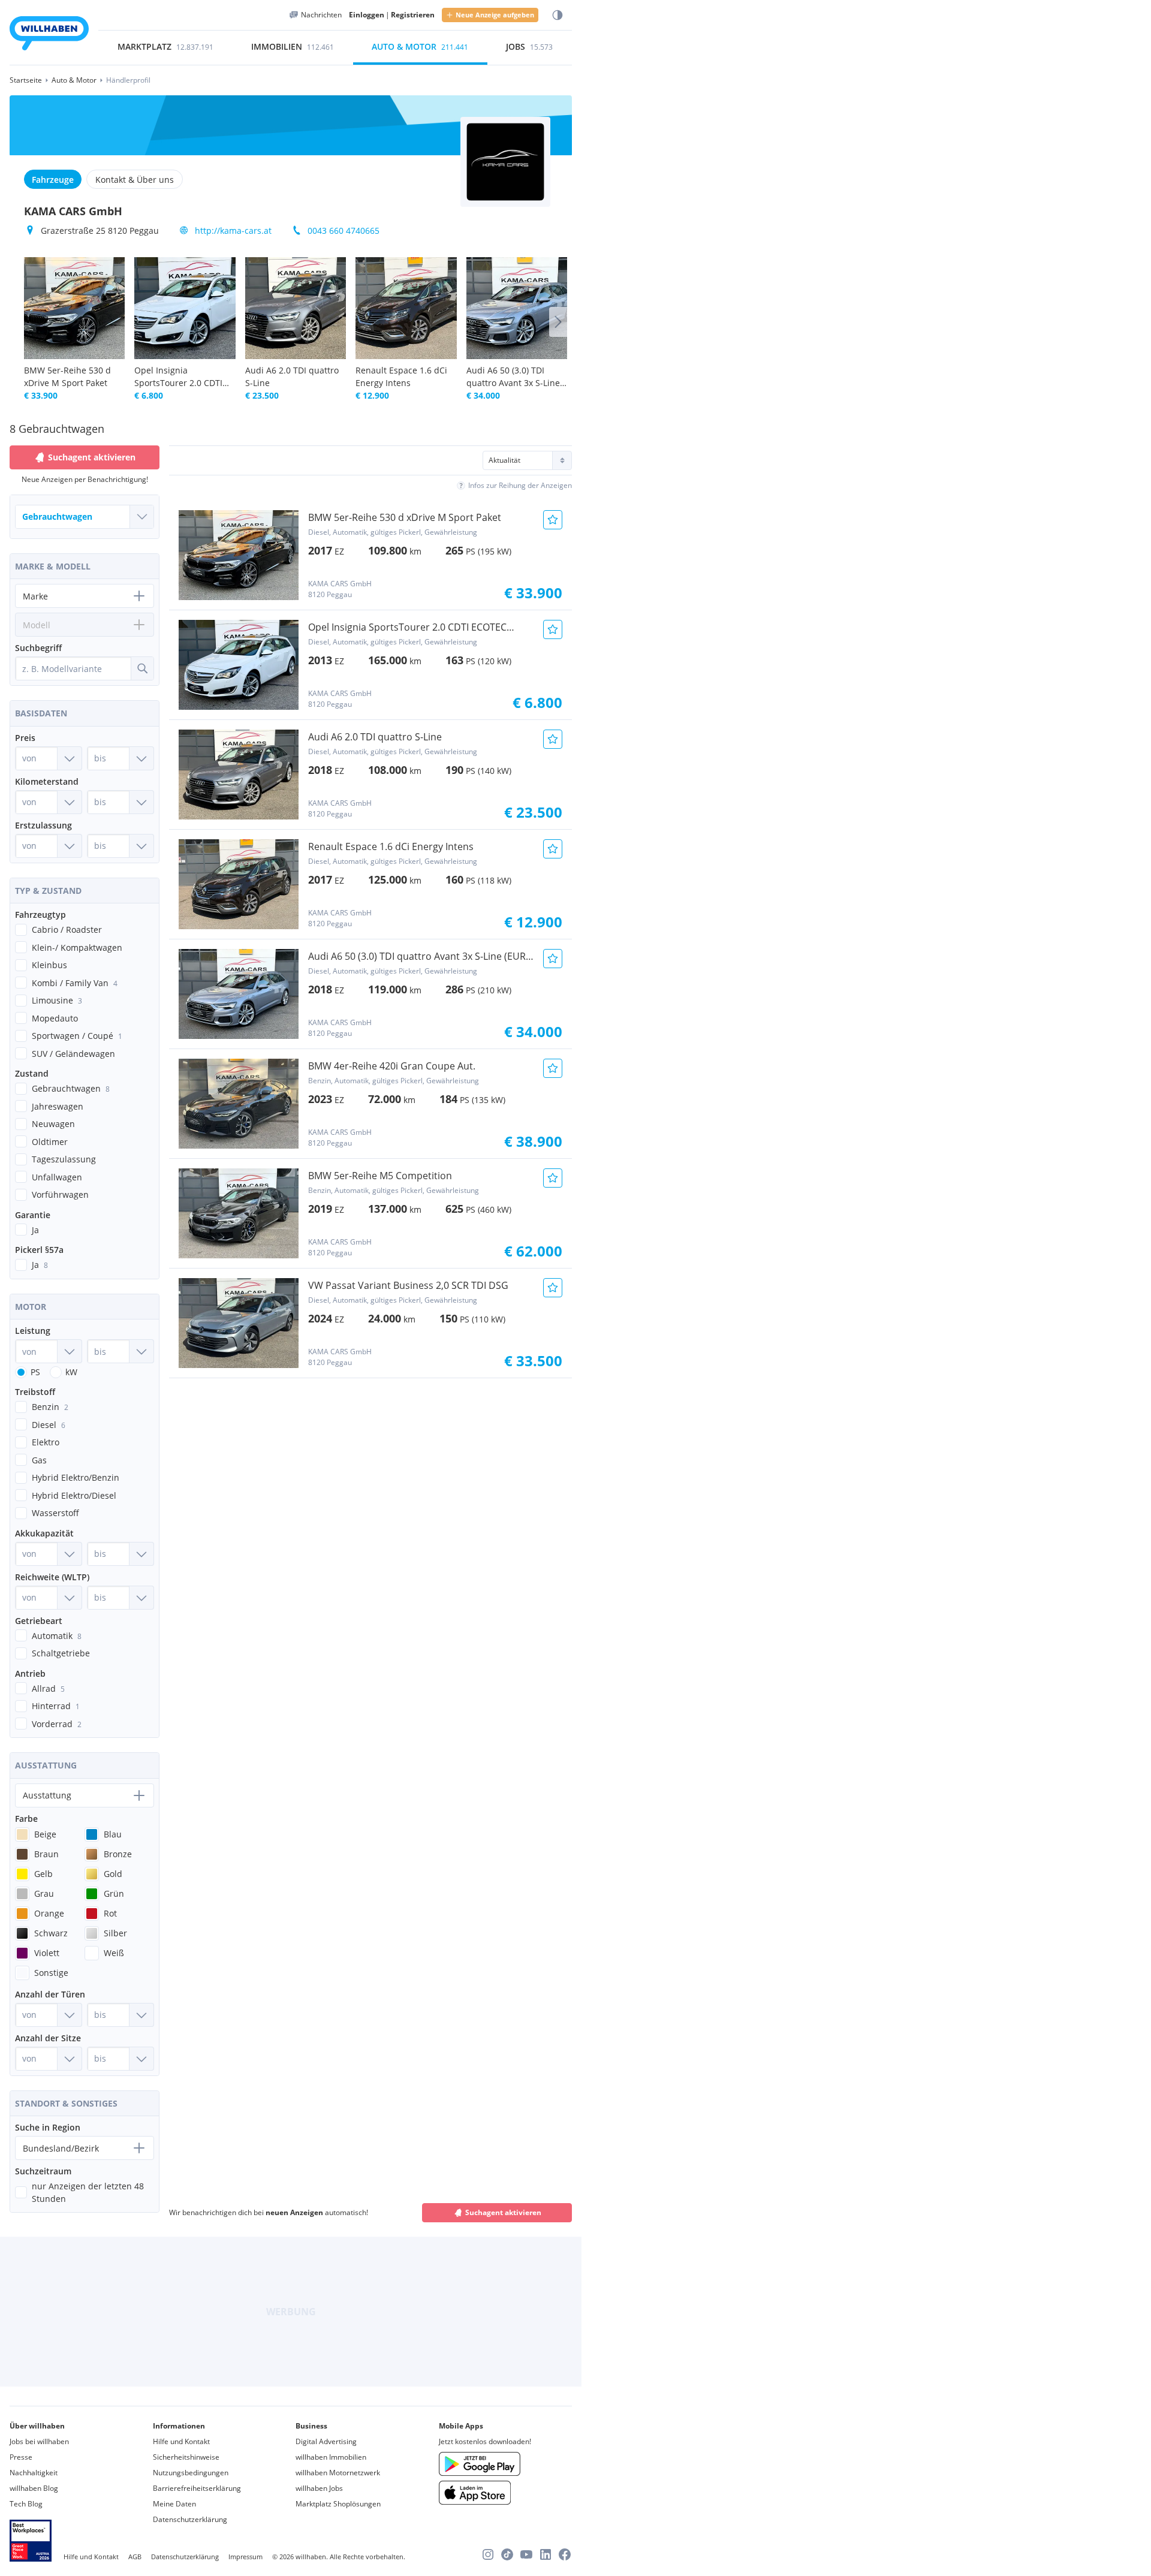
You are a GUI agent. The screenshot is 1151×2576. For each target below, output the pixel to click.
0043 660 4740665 (344, 231)
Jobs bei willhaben (39, 2441)
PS (35, 1372)
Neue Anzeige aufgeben (495, 15)
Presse (21, 2457)
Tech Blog (26, 2504)
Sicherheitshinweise (186, 2457)
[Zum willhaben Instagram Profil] (488, 2554)
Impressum (245, 2557)
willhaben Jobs (319, 2488)
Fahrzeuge (53, 180)
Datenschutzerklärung (190, 2519)
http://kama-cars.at (233, 231)
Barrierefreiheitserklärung (197, 2488)
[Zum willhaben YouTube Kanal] (526, 2554)
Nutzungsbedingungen (191, 2473)
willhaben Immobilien (331, 2457)
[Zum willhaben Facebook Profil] (565, 2554)
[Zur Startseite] (49, 35)
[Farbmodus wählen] (558, 15)
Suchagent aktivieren (503, 2212)
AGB (135, 2557)
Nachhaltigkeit (34, 2473)
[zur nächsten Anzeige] (558, 322)
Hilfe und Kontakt (181, 2441)
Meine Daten (174, 2504)
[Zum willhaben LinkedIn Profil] (546, 2554)
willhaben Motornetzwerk (338, 2473)
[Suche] (142, 668)
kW (71, 1372)
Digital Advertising (326, 2441)
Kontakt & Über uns (135, 180)
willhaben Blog (34, 2488)
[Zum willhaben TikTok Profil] (507, 2554)
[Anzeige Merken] (553, 520)
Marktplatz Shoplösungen (338, 2504)
